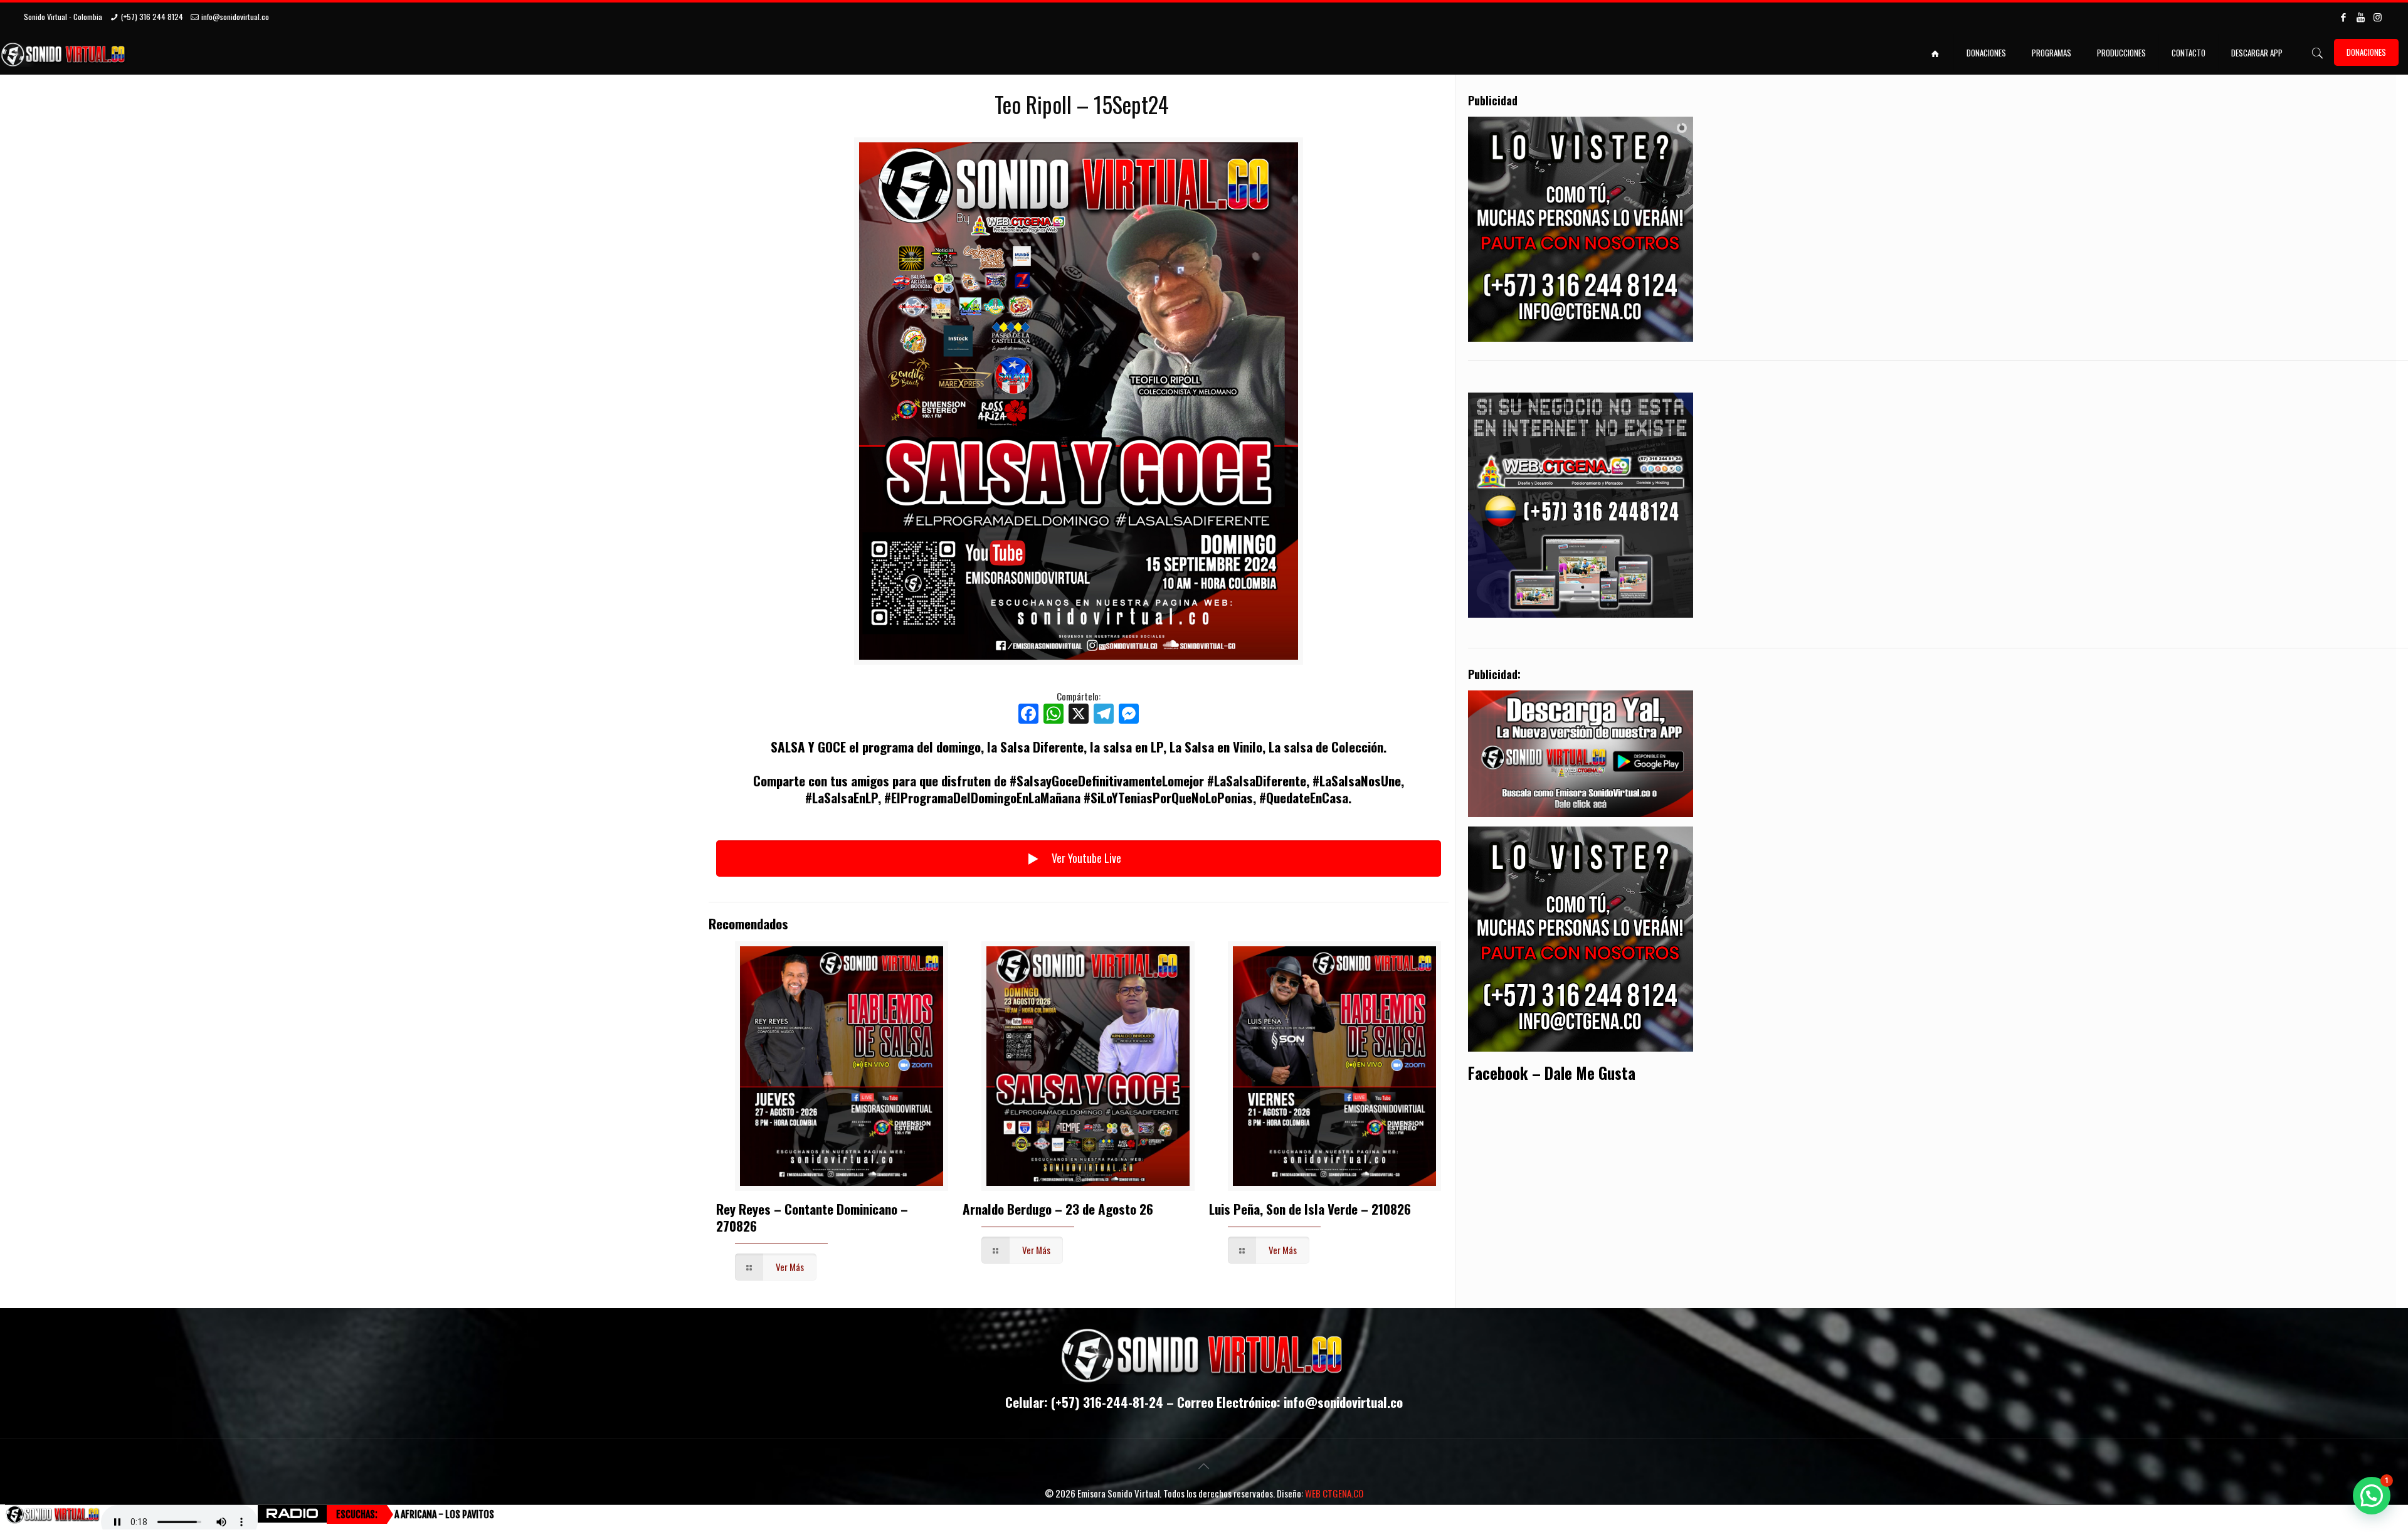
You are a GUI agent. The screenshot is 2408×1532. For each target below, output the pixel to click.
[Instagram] (2378, 16)
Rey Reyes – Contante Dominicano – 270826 (812, 1217)
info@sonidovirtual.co (235, 17)
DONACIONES (2366, 52)
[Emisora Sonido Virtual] (64, 53)
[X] (1079, 714)
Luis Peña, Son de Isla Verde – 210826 (1310, 1209)
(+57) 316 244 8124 (152, 17)
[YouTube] (2361, 16)
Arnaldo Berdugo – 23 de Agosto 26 (1058, 1209)
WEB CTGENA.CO (1334, 1493)
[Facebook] (2344, 16)
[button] (2372, 1496)
